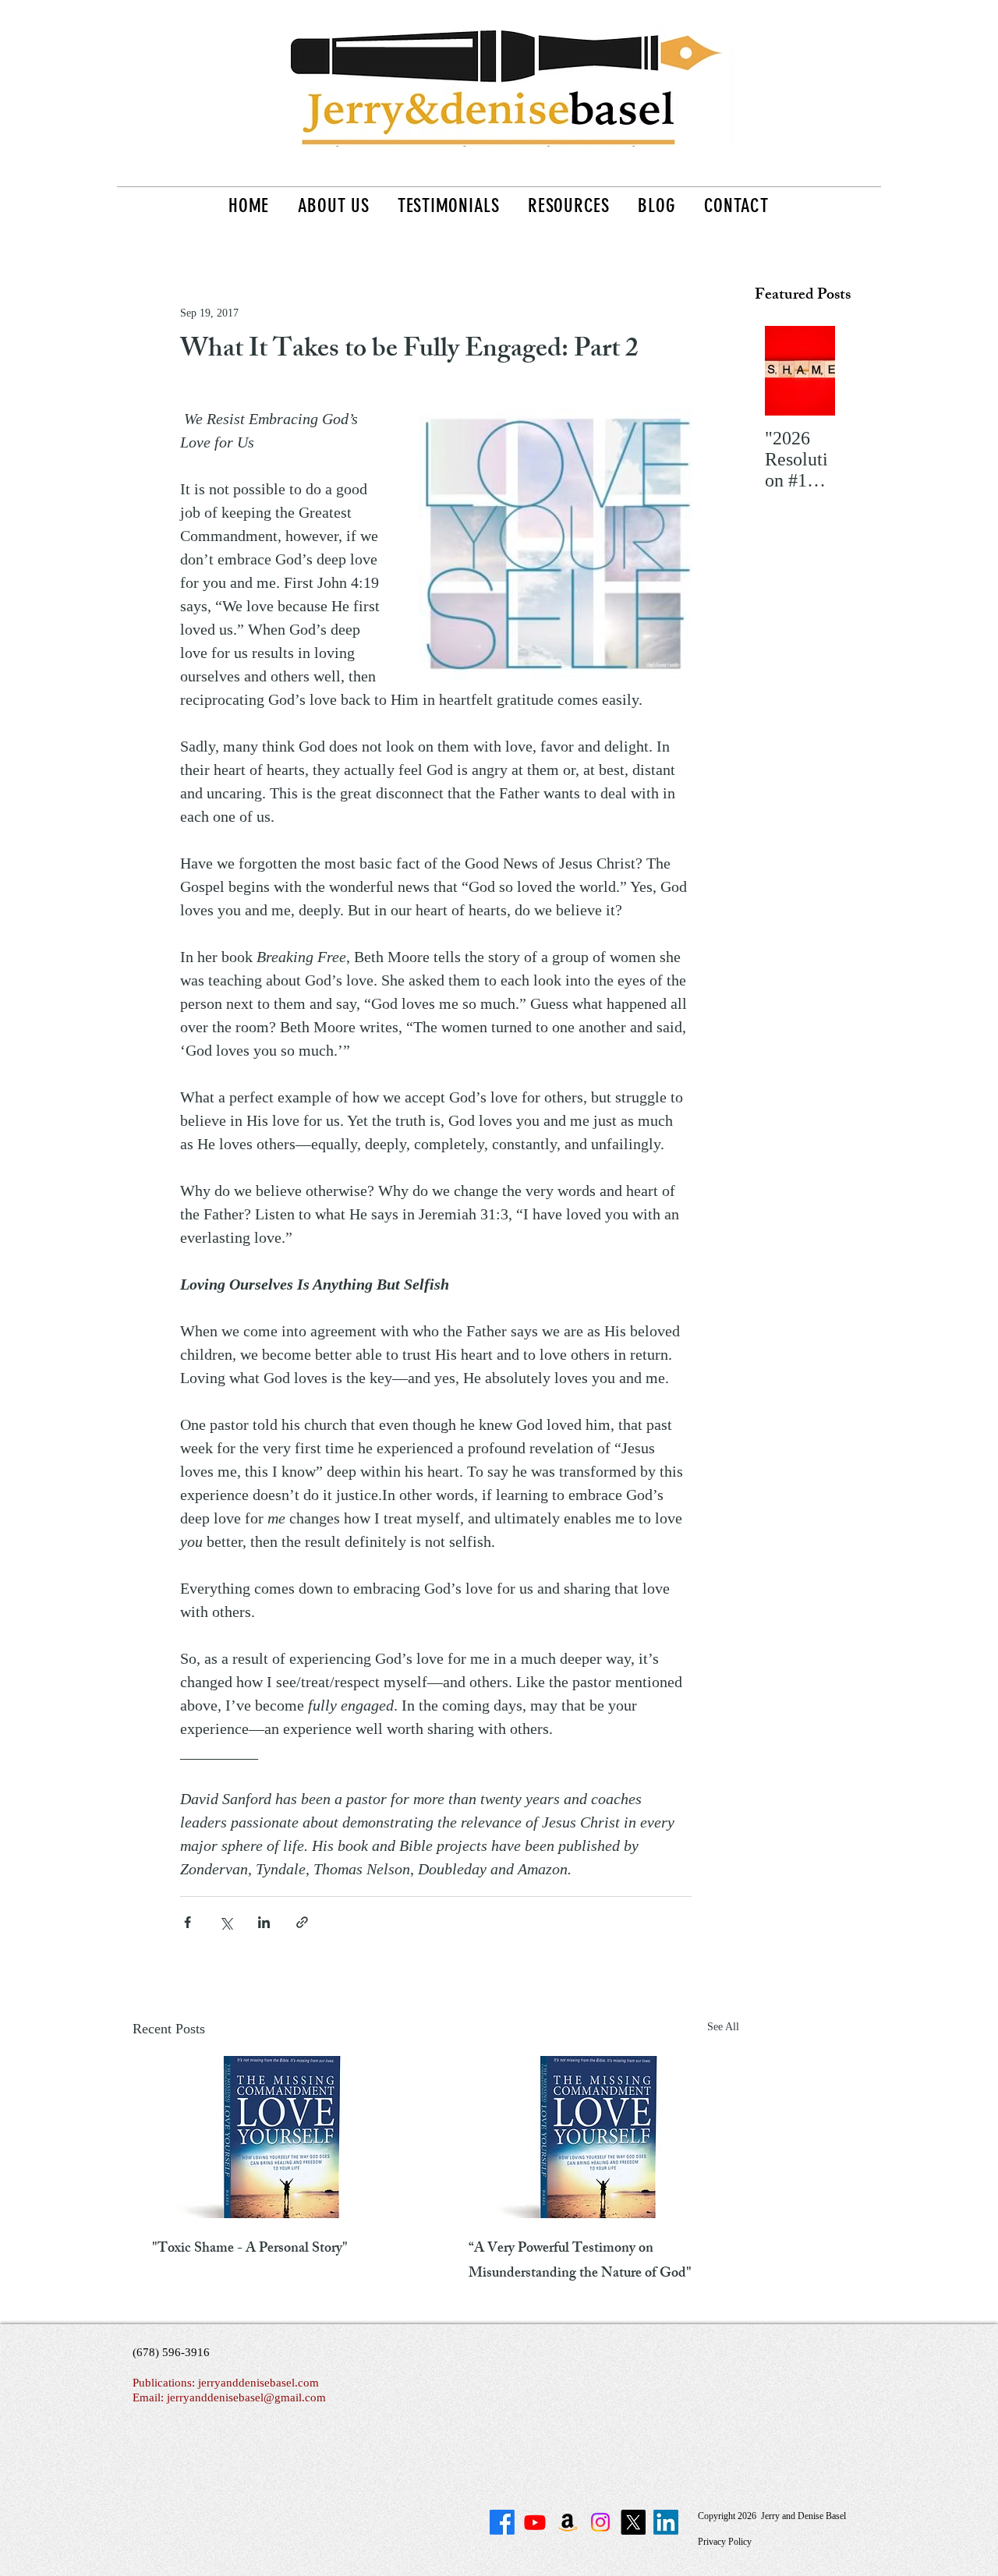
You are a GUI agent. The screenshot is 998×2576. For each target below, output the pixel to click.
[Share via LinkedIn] (264, 1922)
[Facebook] (502, 2522)
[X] (633, 2522)
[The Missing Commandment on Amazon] (568, 2522)
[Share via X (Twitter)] (226, 1922)
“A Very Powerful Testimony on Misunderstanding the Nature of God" (580, 2262)
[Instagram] (600, 2522)
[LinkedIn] (666, 2522)
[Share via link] (302, 1922)
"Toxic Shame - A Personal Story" (250, 2249)
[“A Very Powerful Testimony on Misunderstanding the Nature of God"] (594, 2137)
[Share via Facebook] (188, 1922)
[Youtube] (535, 2522)
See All (723, 2027)
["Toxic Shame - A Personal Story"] (278, 2137)
